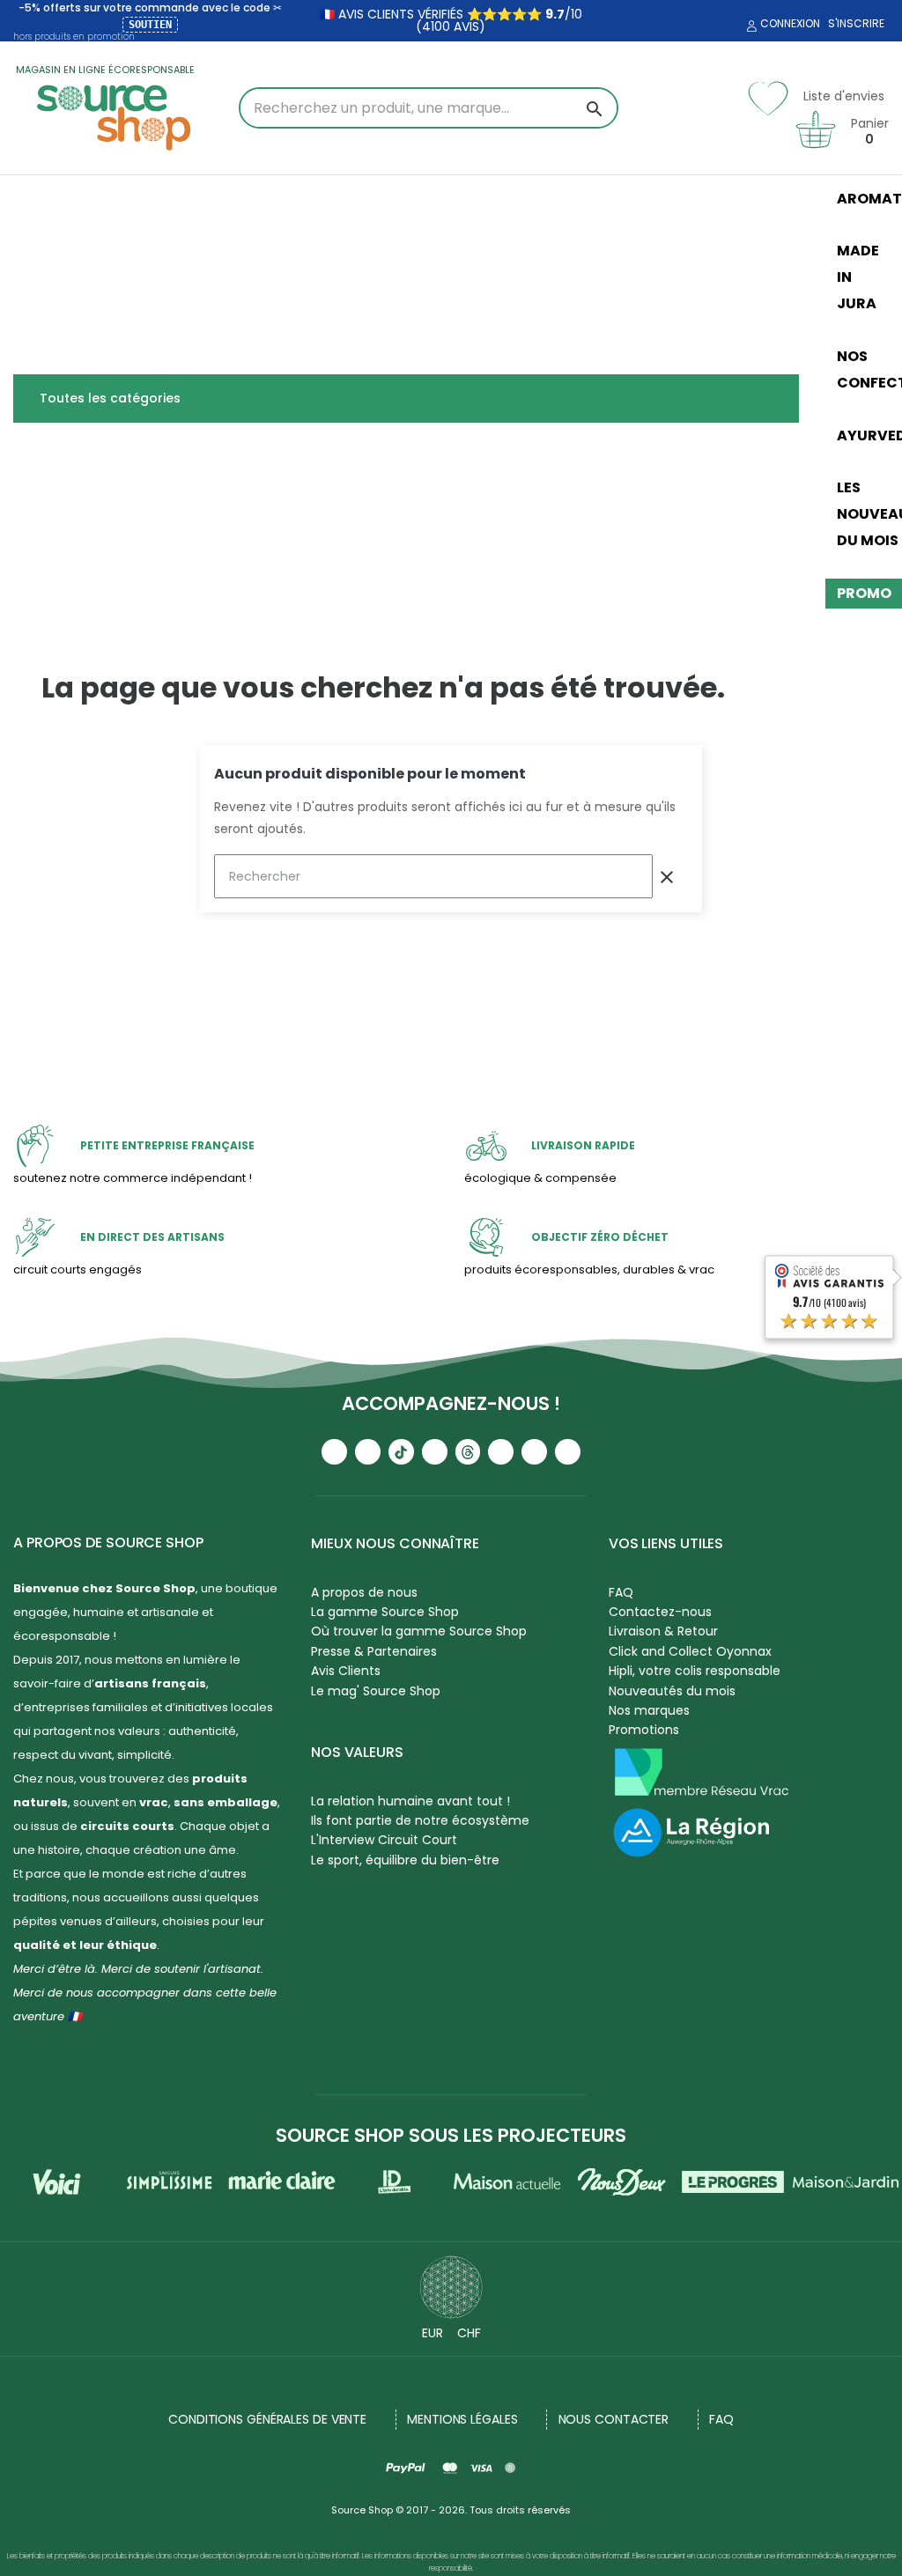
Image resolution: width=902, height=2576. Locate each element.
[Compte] (750, 26)
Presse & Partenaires (374, 1651)
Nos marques (649, 1710)
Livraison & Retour (663, 1631)
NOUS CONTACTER (614, 2419)
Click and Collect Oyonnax (690, 1651)
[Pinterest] (568, 1452)
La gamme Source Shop (385, 1612)
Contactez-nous (660, 1612)
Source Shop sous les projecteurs (451, 2135)
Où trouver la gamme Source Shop (419, 1631)
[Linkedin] (501, 1452)
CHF (469, 2333)
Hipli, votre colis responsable (695, 1671)
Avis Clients (346, 1671)
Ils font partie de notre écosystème (420, 1820)
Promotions (644, 1730)
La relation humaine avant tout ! (410, 1801)
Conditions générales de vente (267, 2419)
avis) (468, 26)
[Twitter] (534, 1452)
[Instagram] (368, 1452)
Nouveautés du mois (672, 1691)
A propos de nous (364, 1592)
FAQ (621, 1592)
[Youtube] (334, 1452)
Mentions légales (462, 2419)
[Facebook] (435, 1452)
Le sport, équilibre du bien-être (405, 1860)
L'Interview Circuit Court (384, 1840)
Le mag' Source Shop (376, 1691)
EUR (433, 2333)
